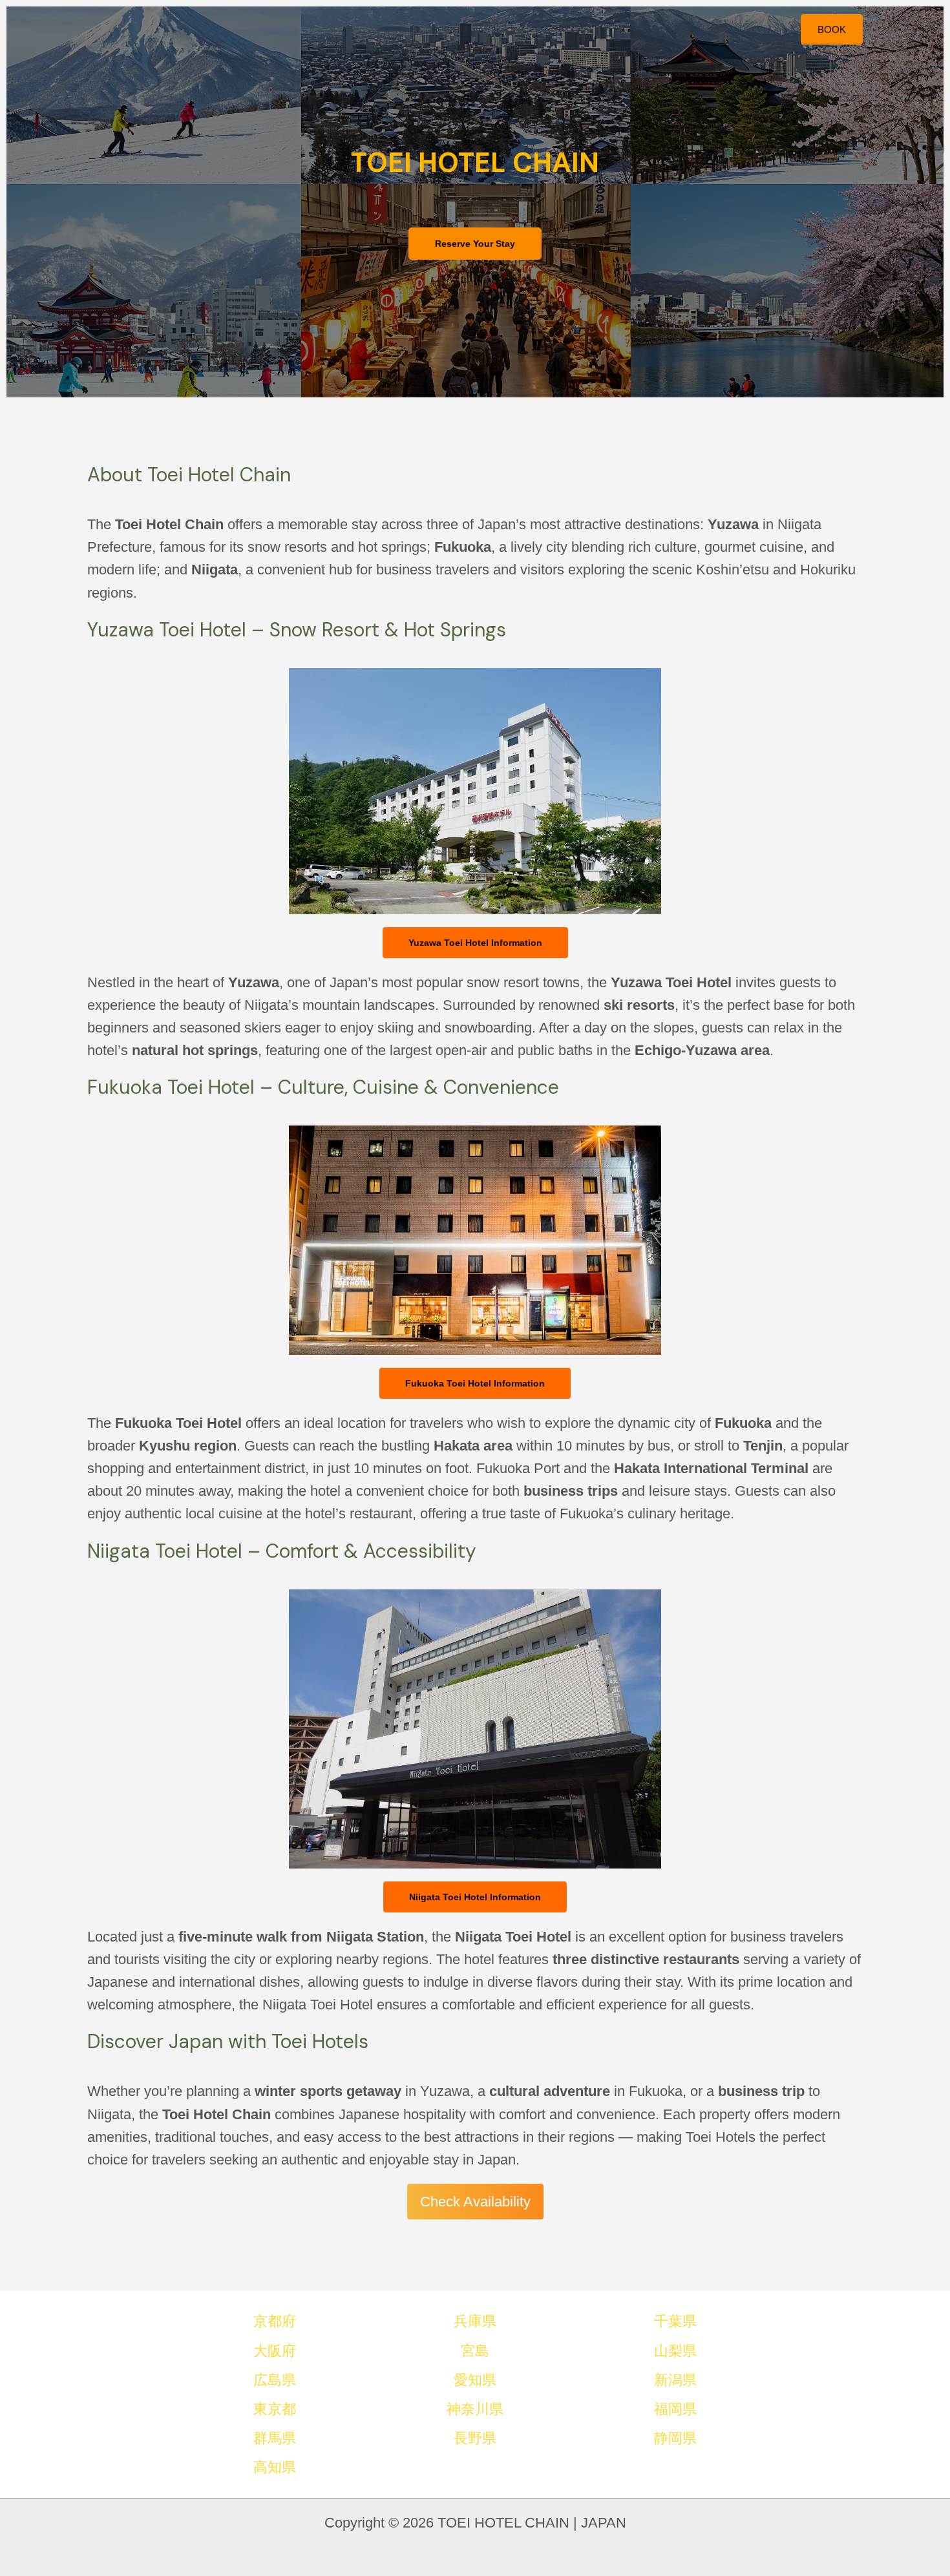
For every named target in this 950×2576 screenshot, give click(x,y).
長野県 (475, 2438)
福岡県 (675, 2409)
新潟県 (675, 2380)
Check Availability (475, 2202)
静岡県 (675, 2438)
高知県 (275, 2467)
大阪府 (275, 2351)
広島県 (275, 2380)
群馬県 (275, 2438)
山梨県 (675, 2351)
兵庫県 (475, 2321)
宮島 (475, 2351)
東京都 (275, 2409)
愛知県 (475, 2380)
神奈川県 (475, 2409)
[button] (832, 29)
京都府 (275, 2321)
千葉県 (675, 2321)
